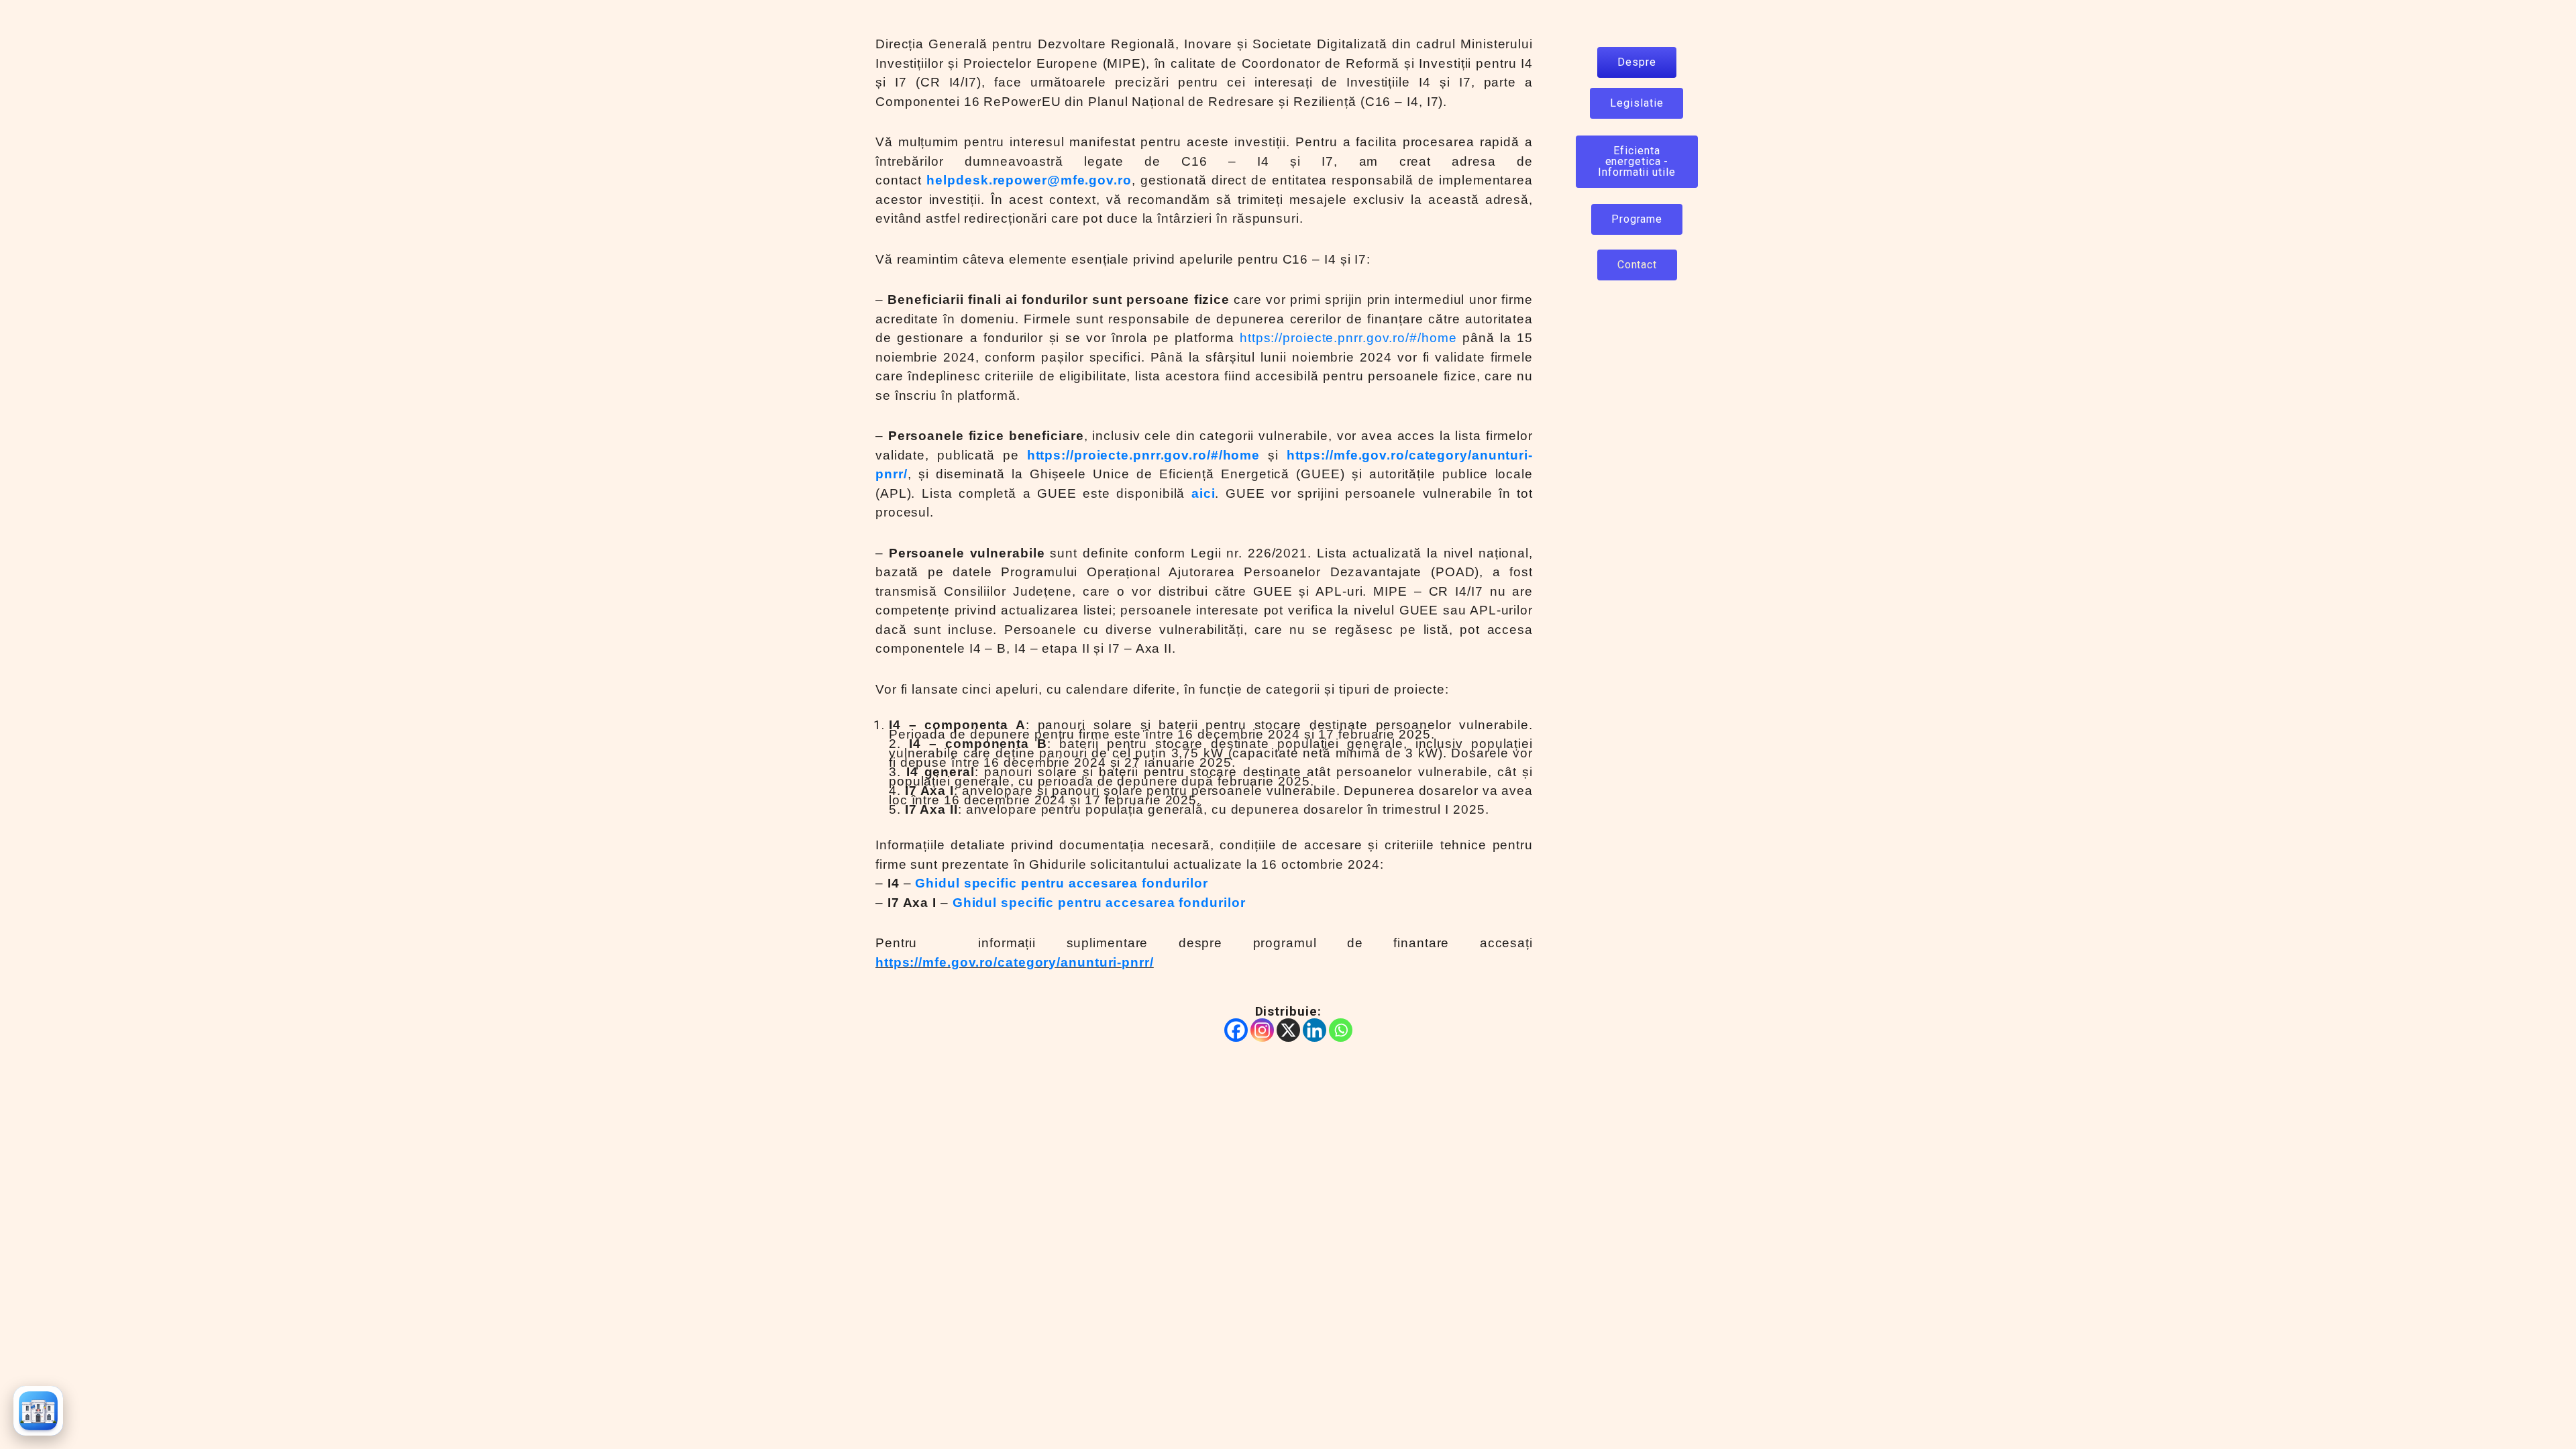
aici (1203, 493)
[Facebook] (1236, 1030)
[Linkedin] (1314, 1030)
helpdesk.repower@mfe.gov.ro (1029, 180)
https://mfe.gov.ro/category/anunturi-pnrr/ (1015, 962)
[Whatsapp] (1341, 1030)
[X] (1288, 1030)
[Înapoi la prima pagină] (38, 1411)
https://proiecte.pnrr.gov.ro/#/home (1348, 338)
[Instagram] (1262, 1030)
